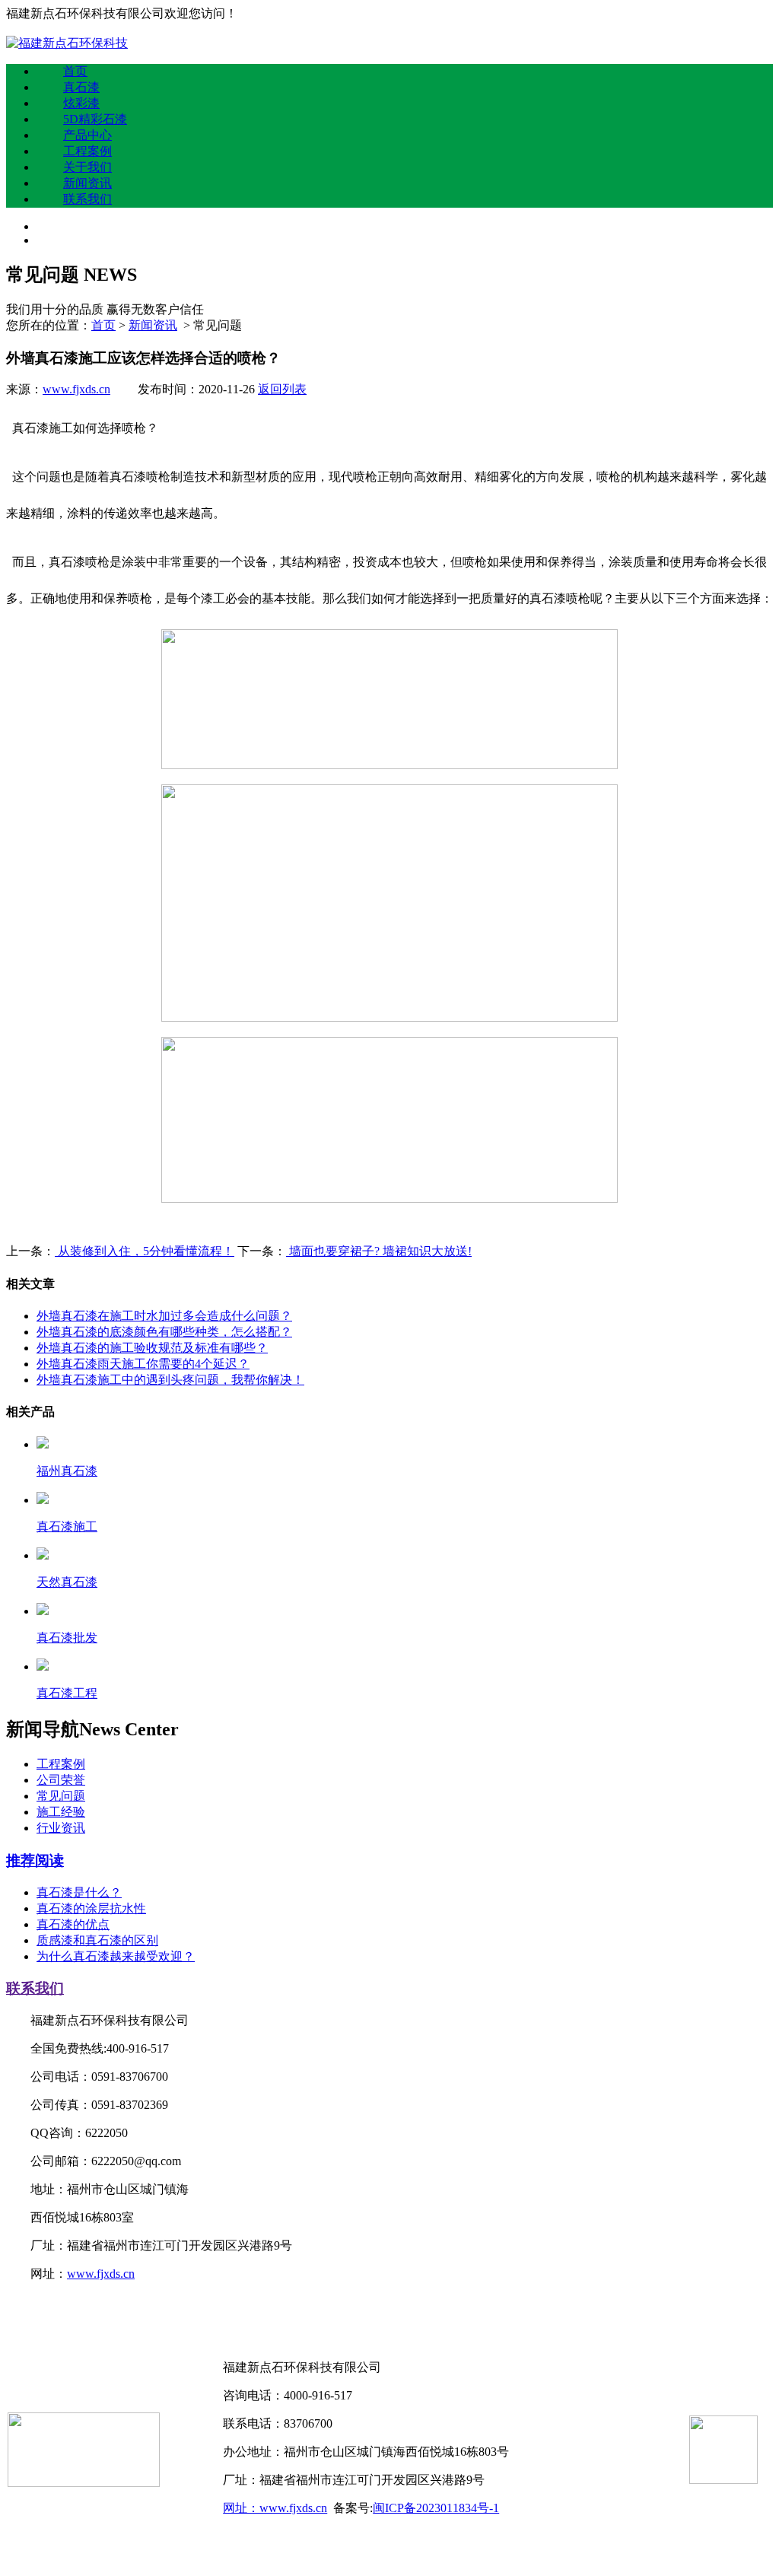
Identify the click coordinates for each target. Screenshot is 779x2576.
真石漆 (81, 87)
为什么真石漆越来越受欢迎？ (116, 1956)
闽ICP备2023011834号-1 (436, 2508)
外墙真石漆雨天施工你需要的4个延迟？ (143, 1364)
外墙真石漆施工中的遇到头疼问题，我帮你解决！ (170, 1380)
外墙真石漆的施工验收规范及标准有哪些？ (152, 1348)
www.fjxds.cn (76, 389)
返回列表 (282, 389)
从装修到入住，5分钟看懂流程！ (145, 1251)
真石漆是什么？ (79, 1892)
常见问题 (61, 1796)
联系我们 (87, 199)
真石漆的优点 (73, 1924)
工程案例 (87, 151)
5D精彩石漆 (95, 119)
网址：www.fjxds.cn (275, 2508)
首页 (75, 71)
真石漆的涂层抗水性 (91, 1908)
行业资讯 (61, 1828)
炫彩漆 (81, 103)
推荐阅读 (35, 1860)
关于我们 (87, 167)
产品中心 (87, 135)
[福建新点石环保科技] (67, 43)
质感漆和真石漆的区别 (97, 1940)
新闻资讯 (87, 183)
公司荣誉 (61, 1780)
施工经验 (61, 1812)
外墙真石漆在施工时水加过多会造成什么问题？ (164, 1316)
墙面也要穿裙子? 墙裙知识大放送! (379, 1251)
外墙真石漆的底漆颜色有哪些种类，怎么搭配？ (164, 1332)
